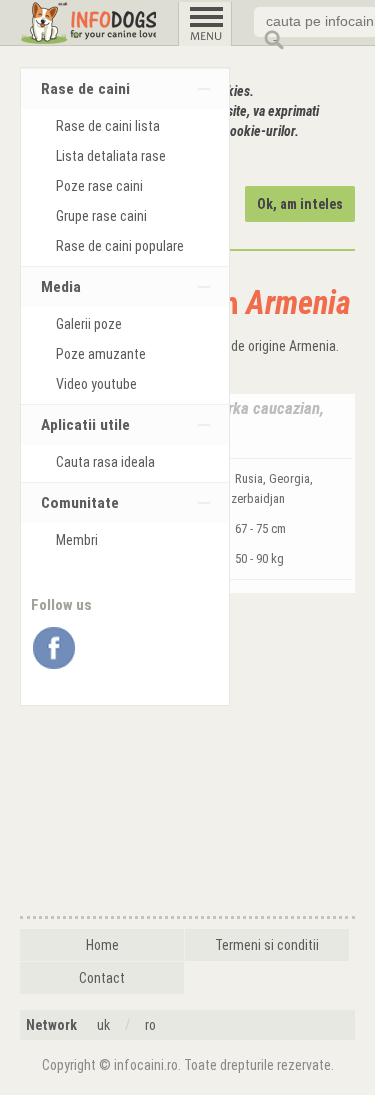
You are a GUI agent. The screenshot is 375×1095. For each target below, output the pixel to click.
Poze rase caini (99, 186)
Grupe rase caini (101, 216)
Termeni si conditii (267, 945)
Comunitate (80, 503)
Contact (102, 978)
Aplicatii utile (85, 425)
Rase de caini (85, 89)
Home (102, 945)
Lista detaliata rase (111, 156)
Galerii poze (89, 324)
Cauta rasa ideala (105, 462)
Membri (77, 540)
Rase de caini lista (108, 126)
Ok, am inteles (300, 204)
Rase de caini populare (120, 246)
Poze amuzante (101, 354)
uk (103, 1025)
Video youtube (96, 384)
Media (61, 287)
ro (150, 1025)
